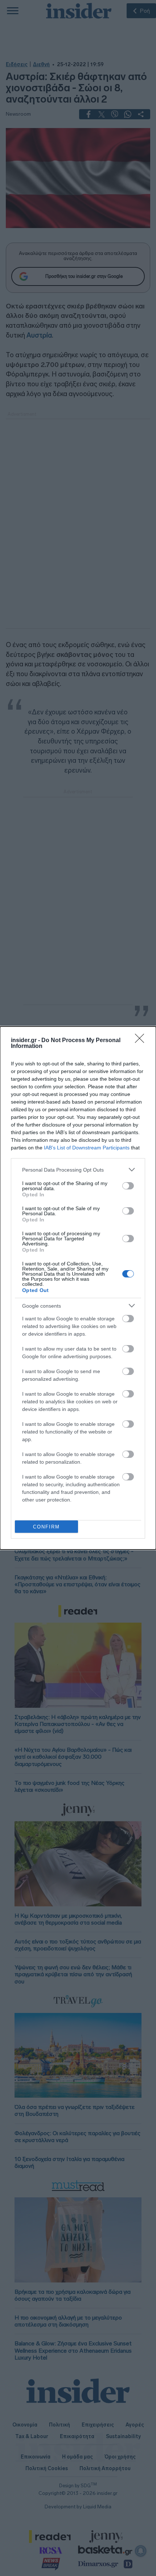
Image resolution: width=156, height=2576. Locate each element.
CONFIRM (46, 1527)
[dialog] (78, 1288)
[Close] (142, 1041)
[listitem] (78, 1170)
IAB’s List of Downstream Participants (87, 1148)
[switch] (128, 1186)
